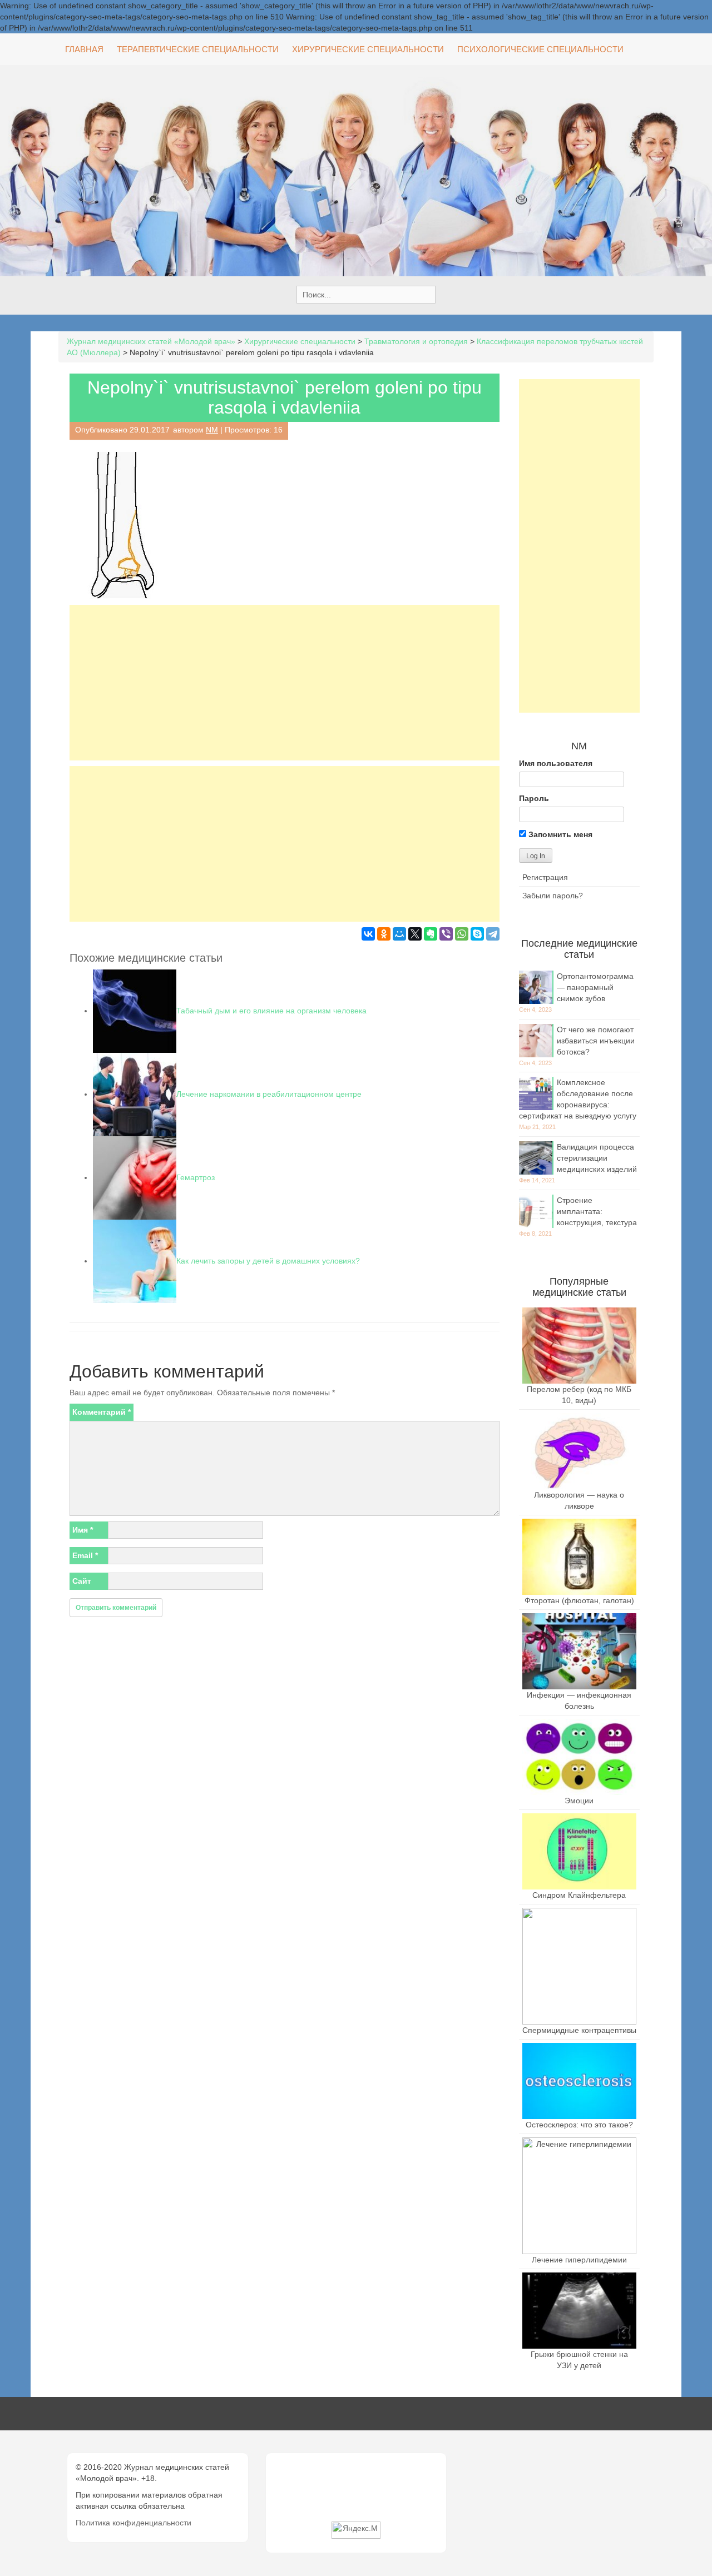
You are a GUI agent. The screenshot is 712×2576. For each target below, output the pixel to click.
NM (212, 430)
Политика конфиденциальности (133, 2523)
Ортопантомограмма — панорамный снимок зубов (595, 987)
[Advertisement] (285, 683)
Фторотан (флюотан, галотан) (579, 1600)
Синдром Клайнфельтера (579, 1895)
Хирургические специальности (368, 49)
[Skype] (477, 934)
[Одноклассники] (384, 934)
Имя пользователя (556, 763)
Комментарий (102, 1412)
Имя (83, 1530)
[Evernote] (431, 934)
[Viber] (446, 934)
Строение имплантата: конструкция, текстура (597, 1211)
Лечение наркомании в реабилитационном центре (269, 1094)
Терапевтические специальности (198, 49)
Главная (84, 49)
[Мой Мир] (399, 934)
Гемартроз (196, 1177)
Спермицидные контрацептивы (579, 2030)
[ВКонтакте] (368, 934)
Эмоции (579, 1801)
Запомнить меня (559, 834)
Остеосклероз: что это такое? (579, 2125)
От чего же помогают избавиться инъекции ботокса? (596, 1041)
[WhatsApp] (462, 934)
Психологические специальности (540, 49)
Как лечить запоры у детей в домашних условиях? (268, 1261)
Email (85, 1555)
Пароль (534, 798)
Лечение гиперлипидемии (579, 2260)
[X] (415, 934)
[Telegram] (493, 934)
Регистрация (545, 877)
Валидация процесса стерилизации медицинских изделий (597, 1158)
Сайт (82, 1581)
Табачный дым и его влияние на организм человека (271, 1011)
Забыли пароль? (553, 896)
